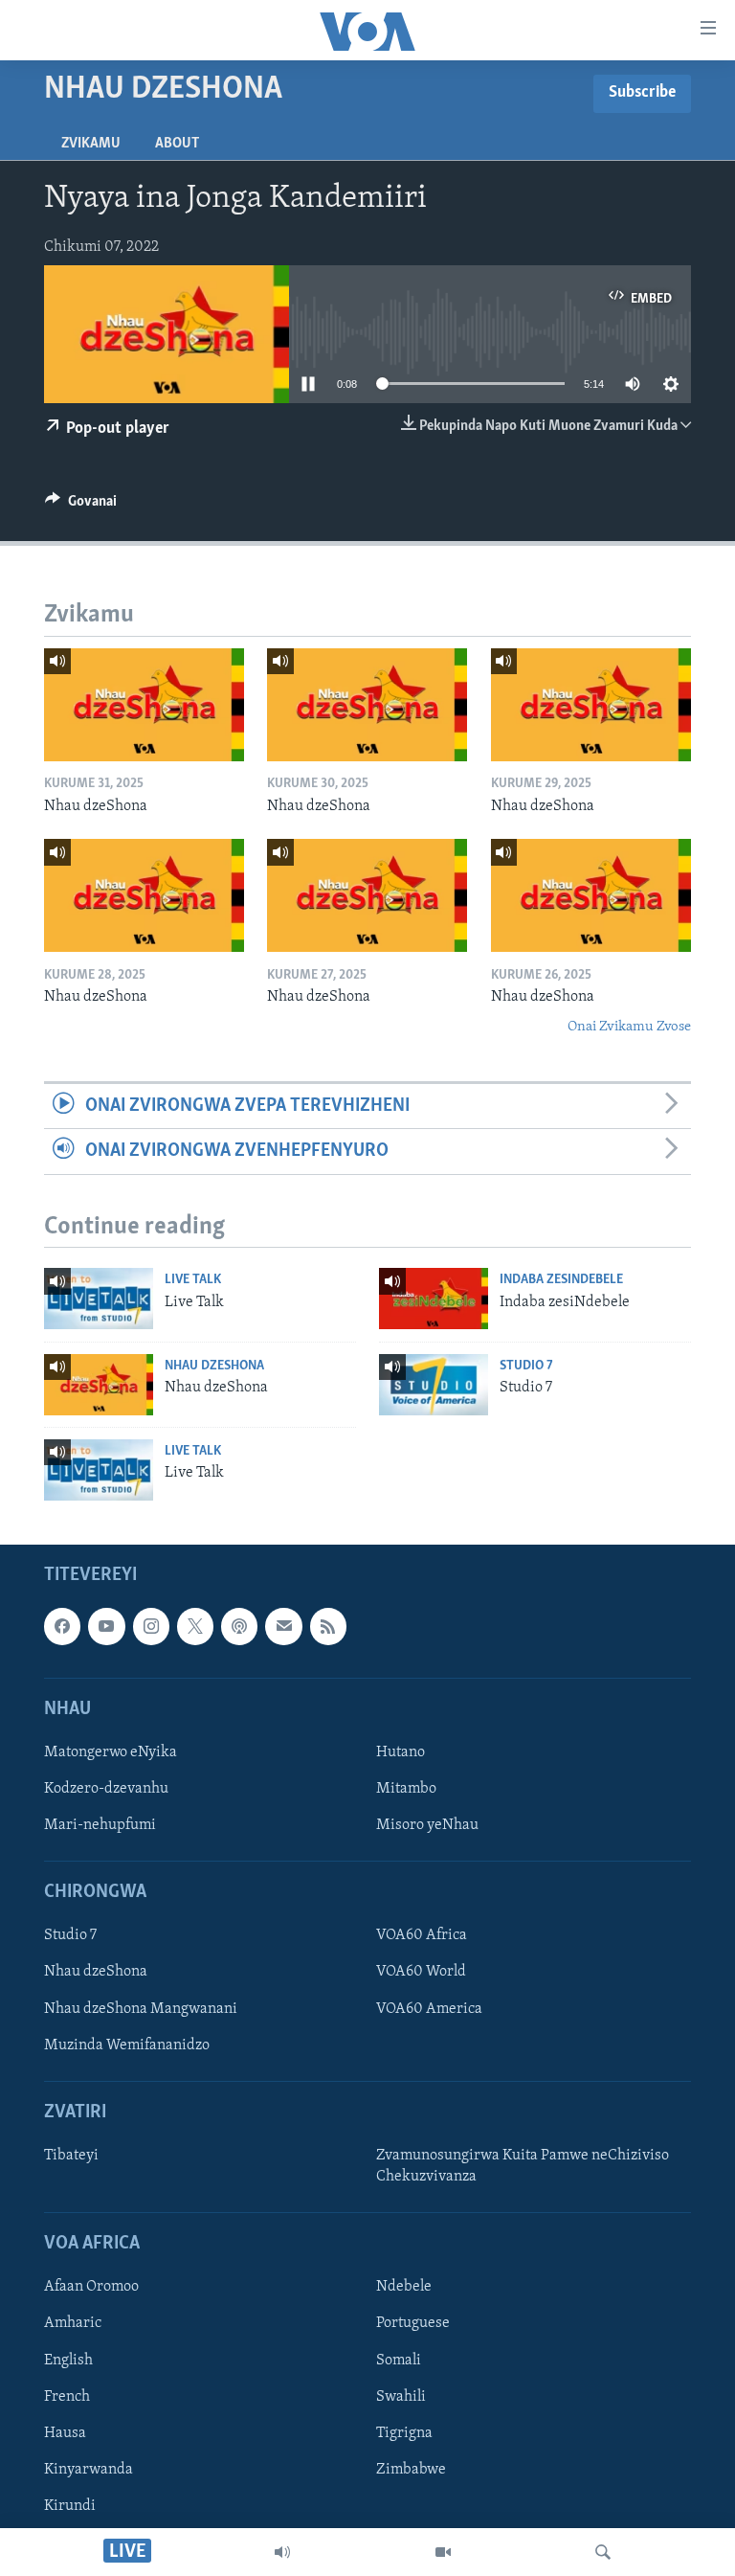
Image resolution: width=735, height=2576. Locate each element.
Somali (399, 2360)
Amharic (73, 2323)
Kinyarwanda (89, 2470)
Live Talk (193, 1280)
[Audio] (282, 2552)
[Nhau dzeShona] (144, 705)
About (177, 144)
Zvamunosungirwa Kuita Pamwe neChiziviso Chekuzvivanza (523, 2166)
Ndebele (404, 2287)
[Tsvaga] (603, 2552)
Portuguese (413, 2323)
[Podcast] (239, 1626)
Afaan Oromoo (91, 2287)
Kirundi (70, 2506)
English (68, 2360)
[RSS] (328, 1626)
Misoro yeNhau (427, 1825)
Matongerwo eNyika (111, 1752)
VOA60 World (421, 1972)
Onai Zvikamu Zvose (629, 1027)
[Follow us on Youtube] (106, 1626)
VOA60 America (429, 2008)
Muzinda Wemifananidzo (127, 2045)
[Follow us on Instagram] (151, 1626)
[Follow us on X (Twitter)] (195, 1626)
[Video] (443, 2552)
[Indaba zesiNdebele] (434, 1299)
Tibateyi (71, 2156)
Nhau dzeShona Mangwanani (141, 2008)
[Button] (81, 506)
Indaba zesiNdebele (561, 1280)
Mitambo (406, 1789)
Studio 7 (526, 1366)
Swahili (401, 2396)
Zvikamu (91, 144)
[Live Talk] (99, 1299)
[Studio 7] (434, 1385)
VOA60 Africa (422, 1935)
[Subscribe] (283, 1626)
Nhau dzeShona (214, 1366)
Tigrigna (404, 2433)
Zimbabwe (411, 2470)
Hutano (401, 1752)
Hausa (65, 2433)
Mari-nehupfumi (100, 1825)
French (67, 2396)
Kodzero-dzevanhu (106, 1789)
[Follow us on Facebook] (62, 1626)
